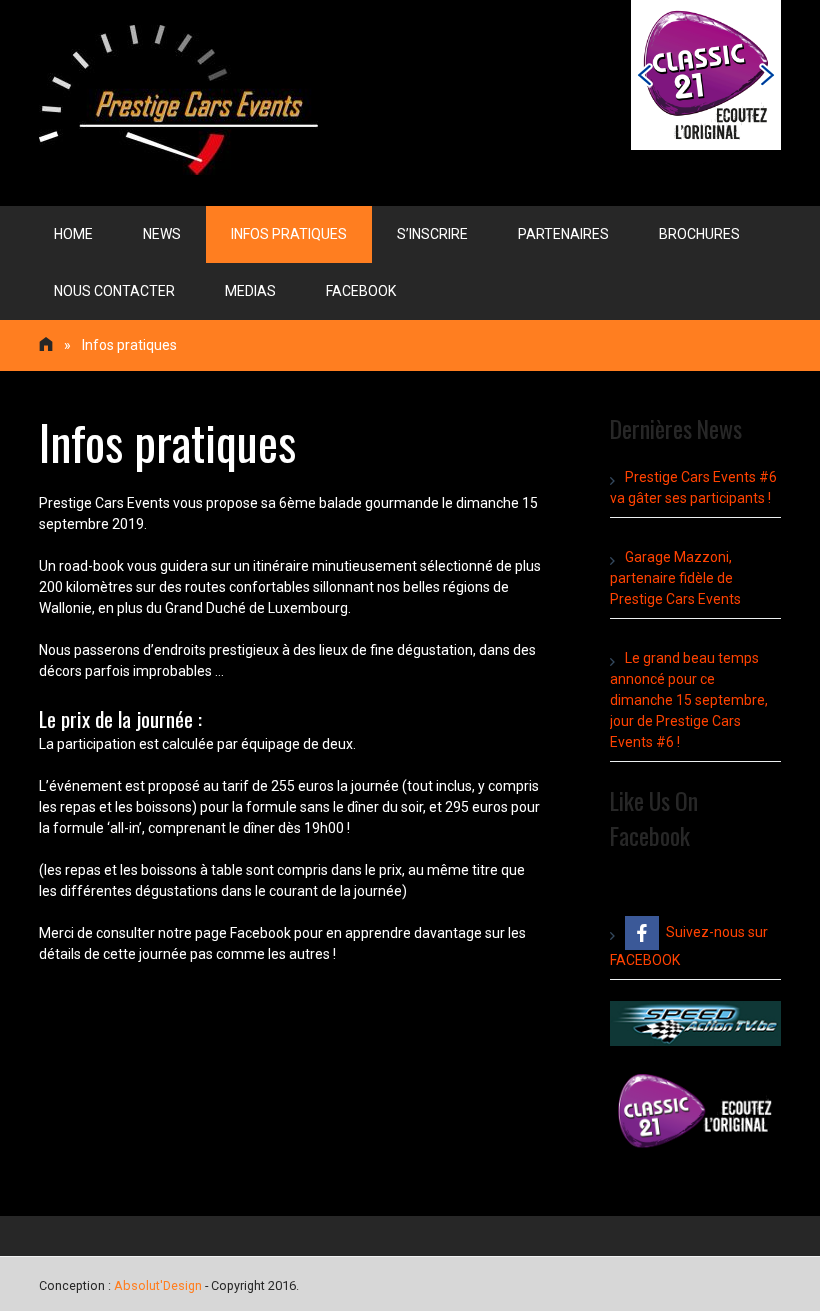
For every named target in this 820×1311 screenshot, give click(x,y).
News (162, 234)
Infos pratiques (289, 234)
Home (73, 234)
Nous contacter (114, 291)
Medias (250, 291)
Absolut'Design (158, 1285)
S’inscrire (432, 234)
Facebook (361, 291)
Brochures (699, 234)
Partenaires (563, 234)
